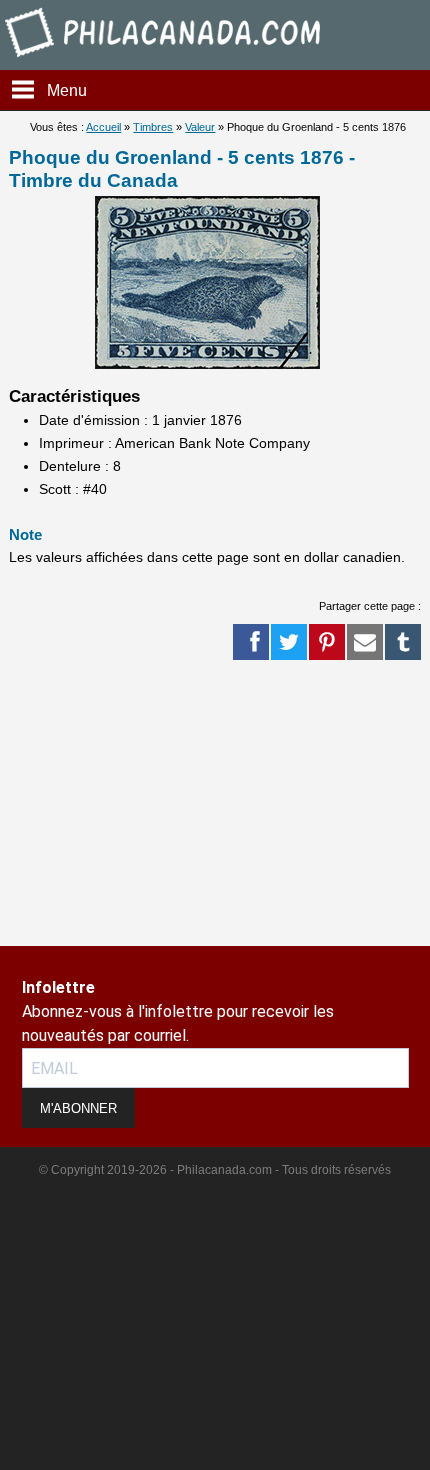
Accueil (103, 127)
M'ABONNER (78, 1108)
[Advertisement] (80, 883)
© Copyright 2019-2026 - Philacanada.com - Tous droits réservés (215, 1170)
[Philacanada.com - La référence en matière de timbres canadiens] (164, 60)
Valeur (200, 127)
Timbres (153, 127)
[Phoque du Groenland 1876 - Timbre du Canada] (207, 364)
